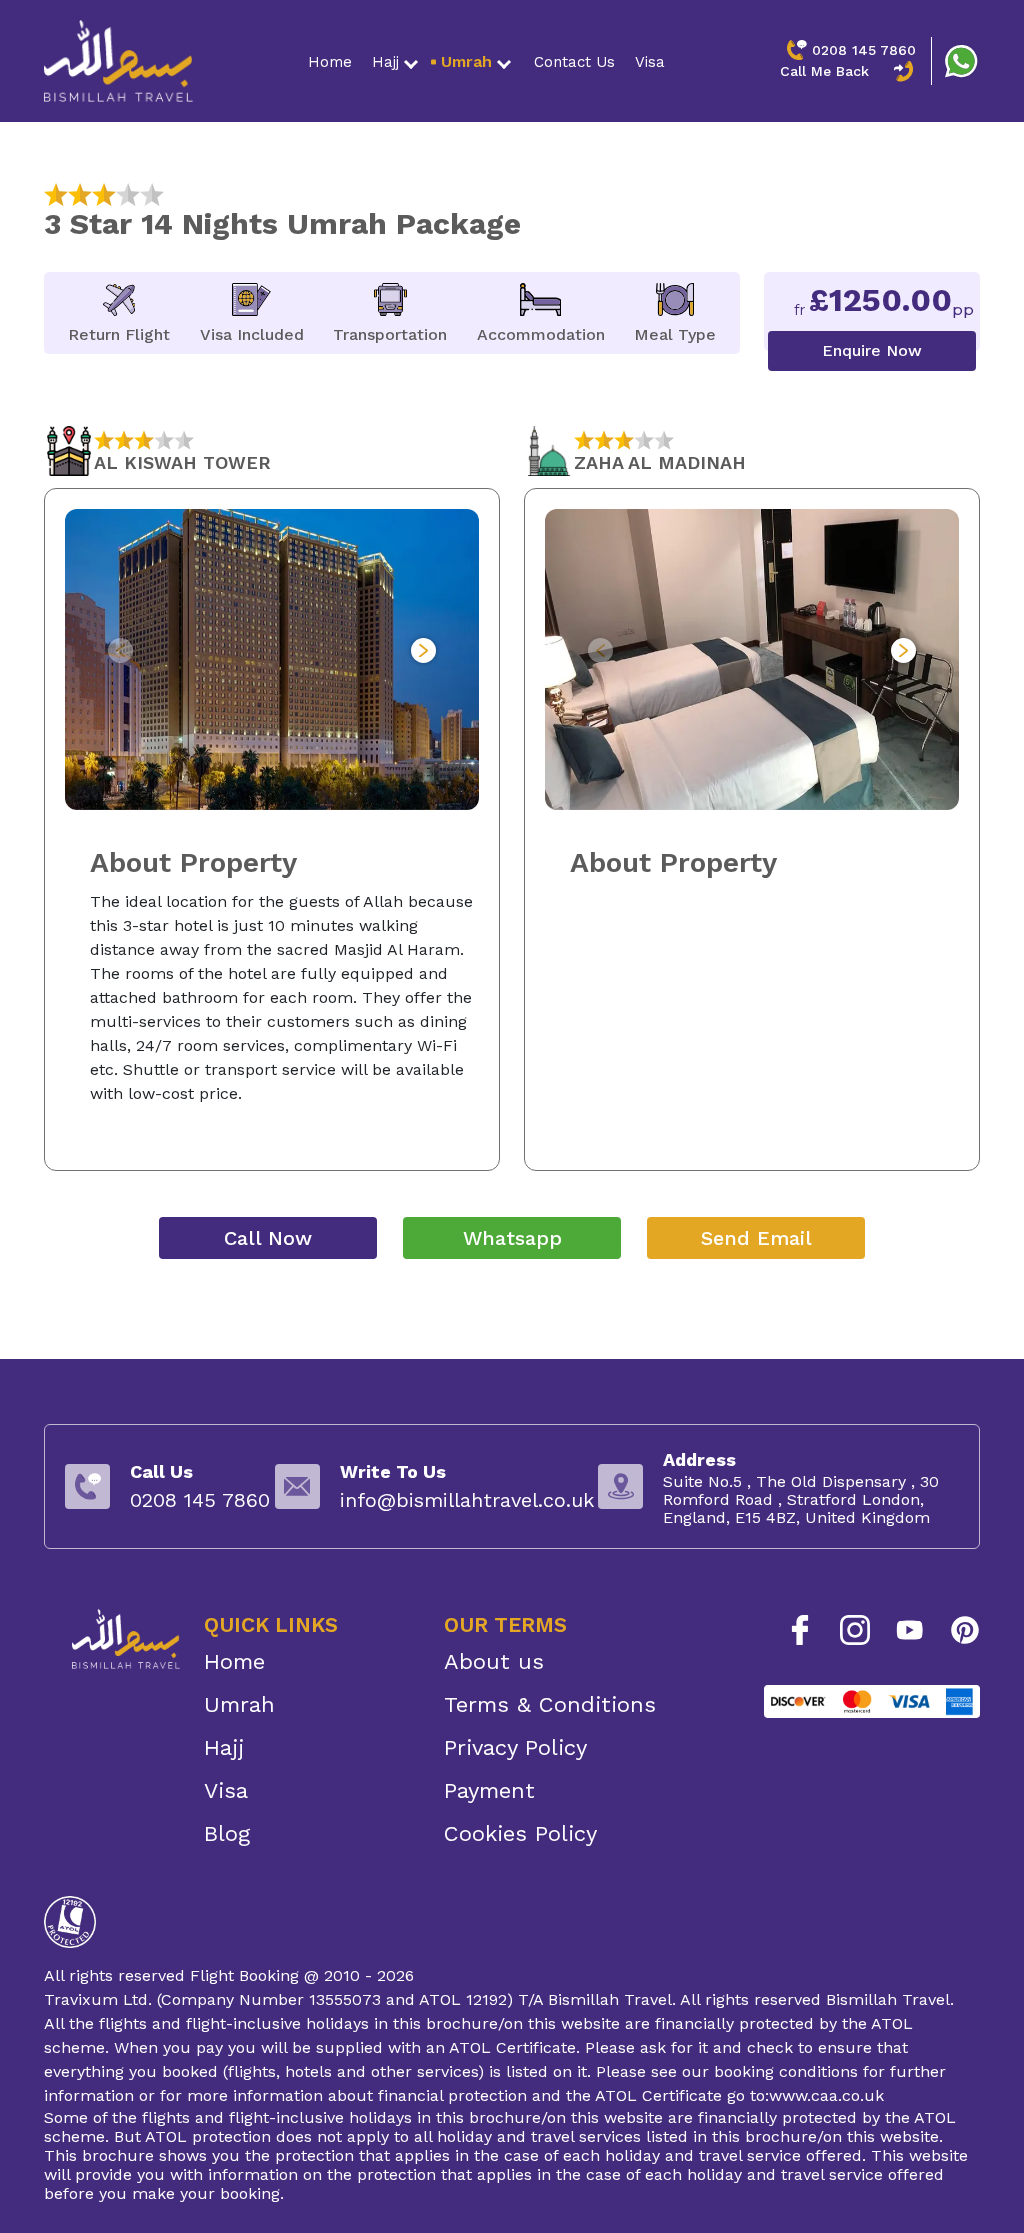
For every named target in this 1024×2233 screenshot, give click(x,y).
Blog (227, 1833)
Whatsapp (512, 1238)
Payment (489, 1790)
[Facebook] (800, 1630)
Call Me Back (824, 71)
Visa (650, 62)
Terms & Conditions (550, 1704)
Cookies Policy (520, 1833)
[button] (423, 650)
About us (494, 1661)
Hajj (385, 62)
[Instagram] (855, 1630)
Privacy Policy (515, 1747)
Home (330, 62)
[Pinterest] (965, 1630)
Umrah (466, 61)
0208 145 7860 (864, 50)
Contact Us (574, 62)
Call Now (268, 1238)
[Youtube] (910, 1630)
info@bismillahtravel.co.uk (467, 1500)
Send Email (756, 1238)
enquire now (872, 350)
